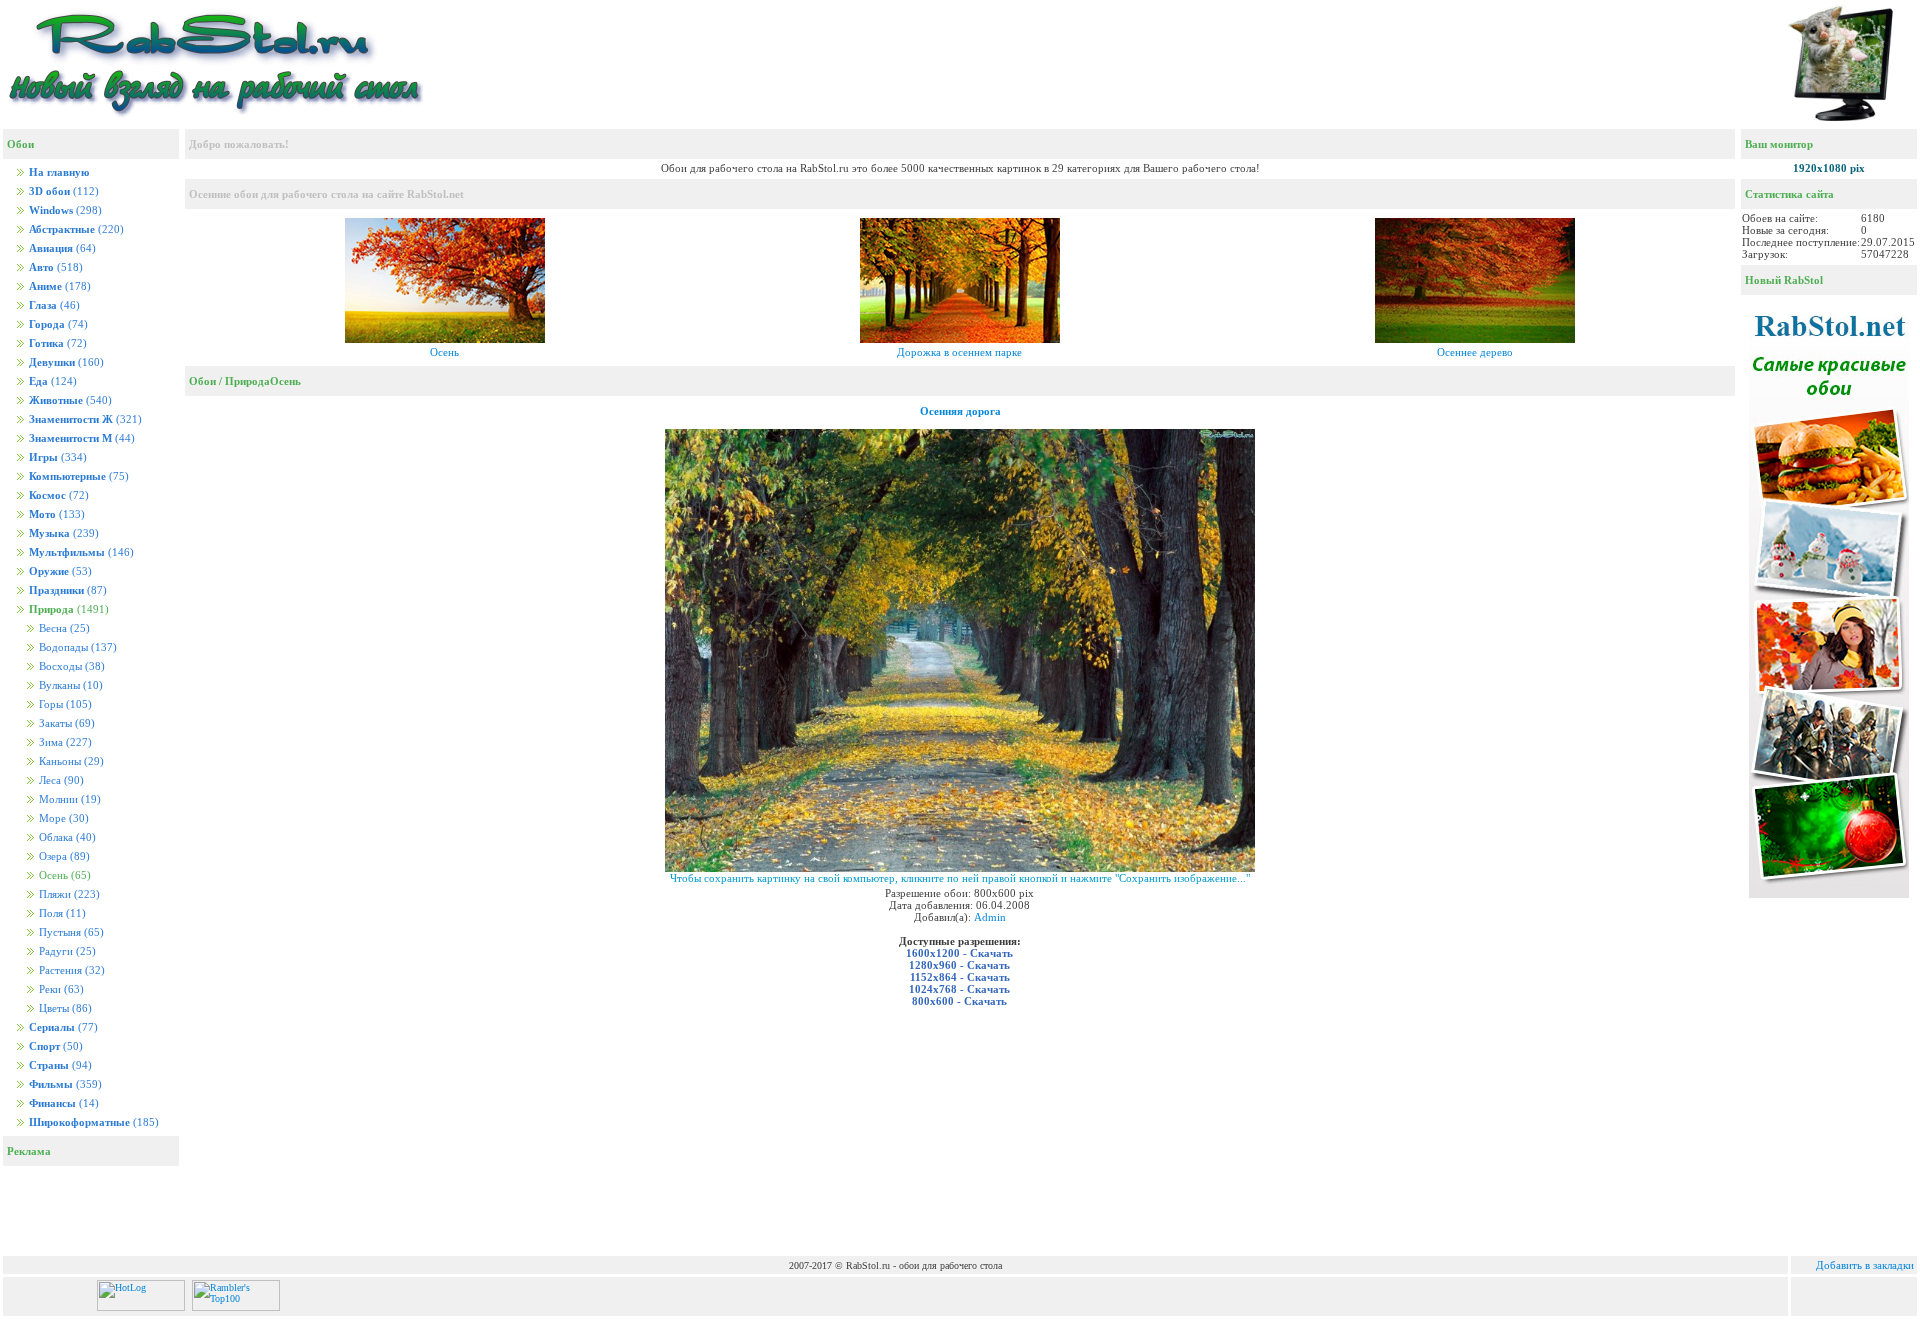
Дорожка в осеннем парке (959, 352)
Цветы (64, 1008)
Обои (202, 381)
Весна (63, 628)
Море (62, 818)
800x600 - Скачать (959, 1001)
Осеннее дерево (1475, 352)
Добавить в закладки (1865, 1265)
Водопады (76, 647)
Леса (60, 780)
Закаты (65, 723)
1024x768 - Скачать (959, 989)
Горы (64, 704)
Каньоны (70, 761)
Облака (66, 837)
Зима (64, 742)
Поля (61, 913)
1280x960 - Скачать (959, 965)
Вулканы (69, 685)
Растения (70, 970)
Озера (63, 856)
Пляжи (68, 894)
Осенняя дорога (960, 411)
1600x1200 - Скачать (959, 953)
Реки (60, 989)
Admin (990, 917)
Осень (444, 352)
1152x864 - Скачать (960, 977)
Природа (247, 381)
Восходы (70, 666)
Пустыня (70, 932)
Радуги (66, 951)
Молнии (68, 799)
